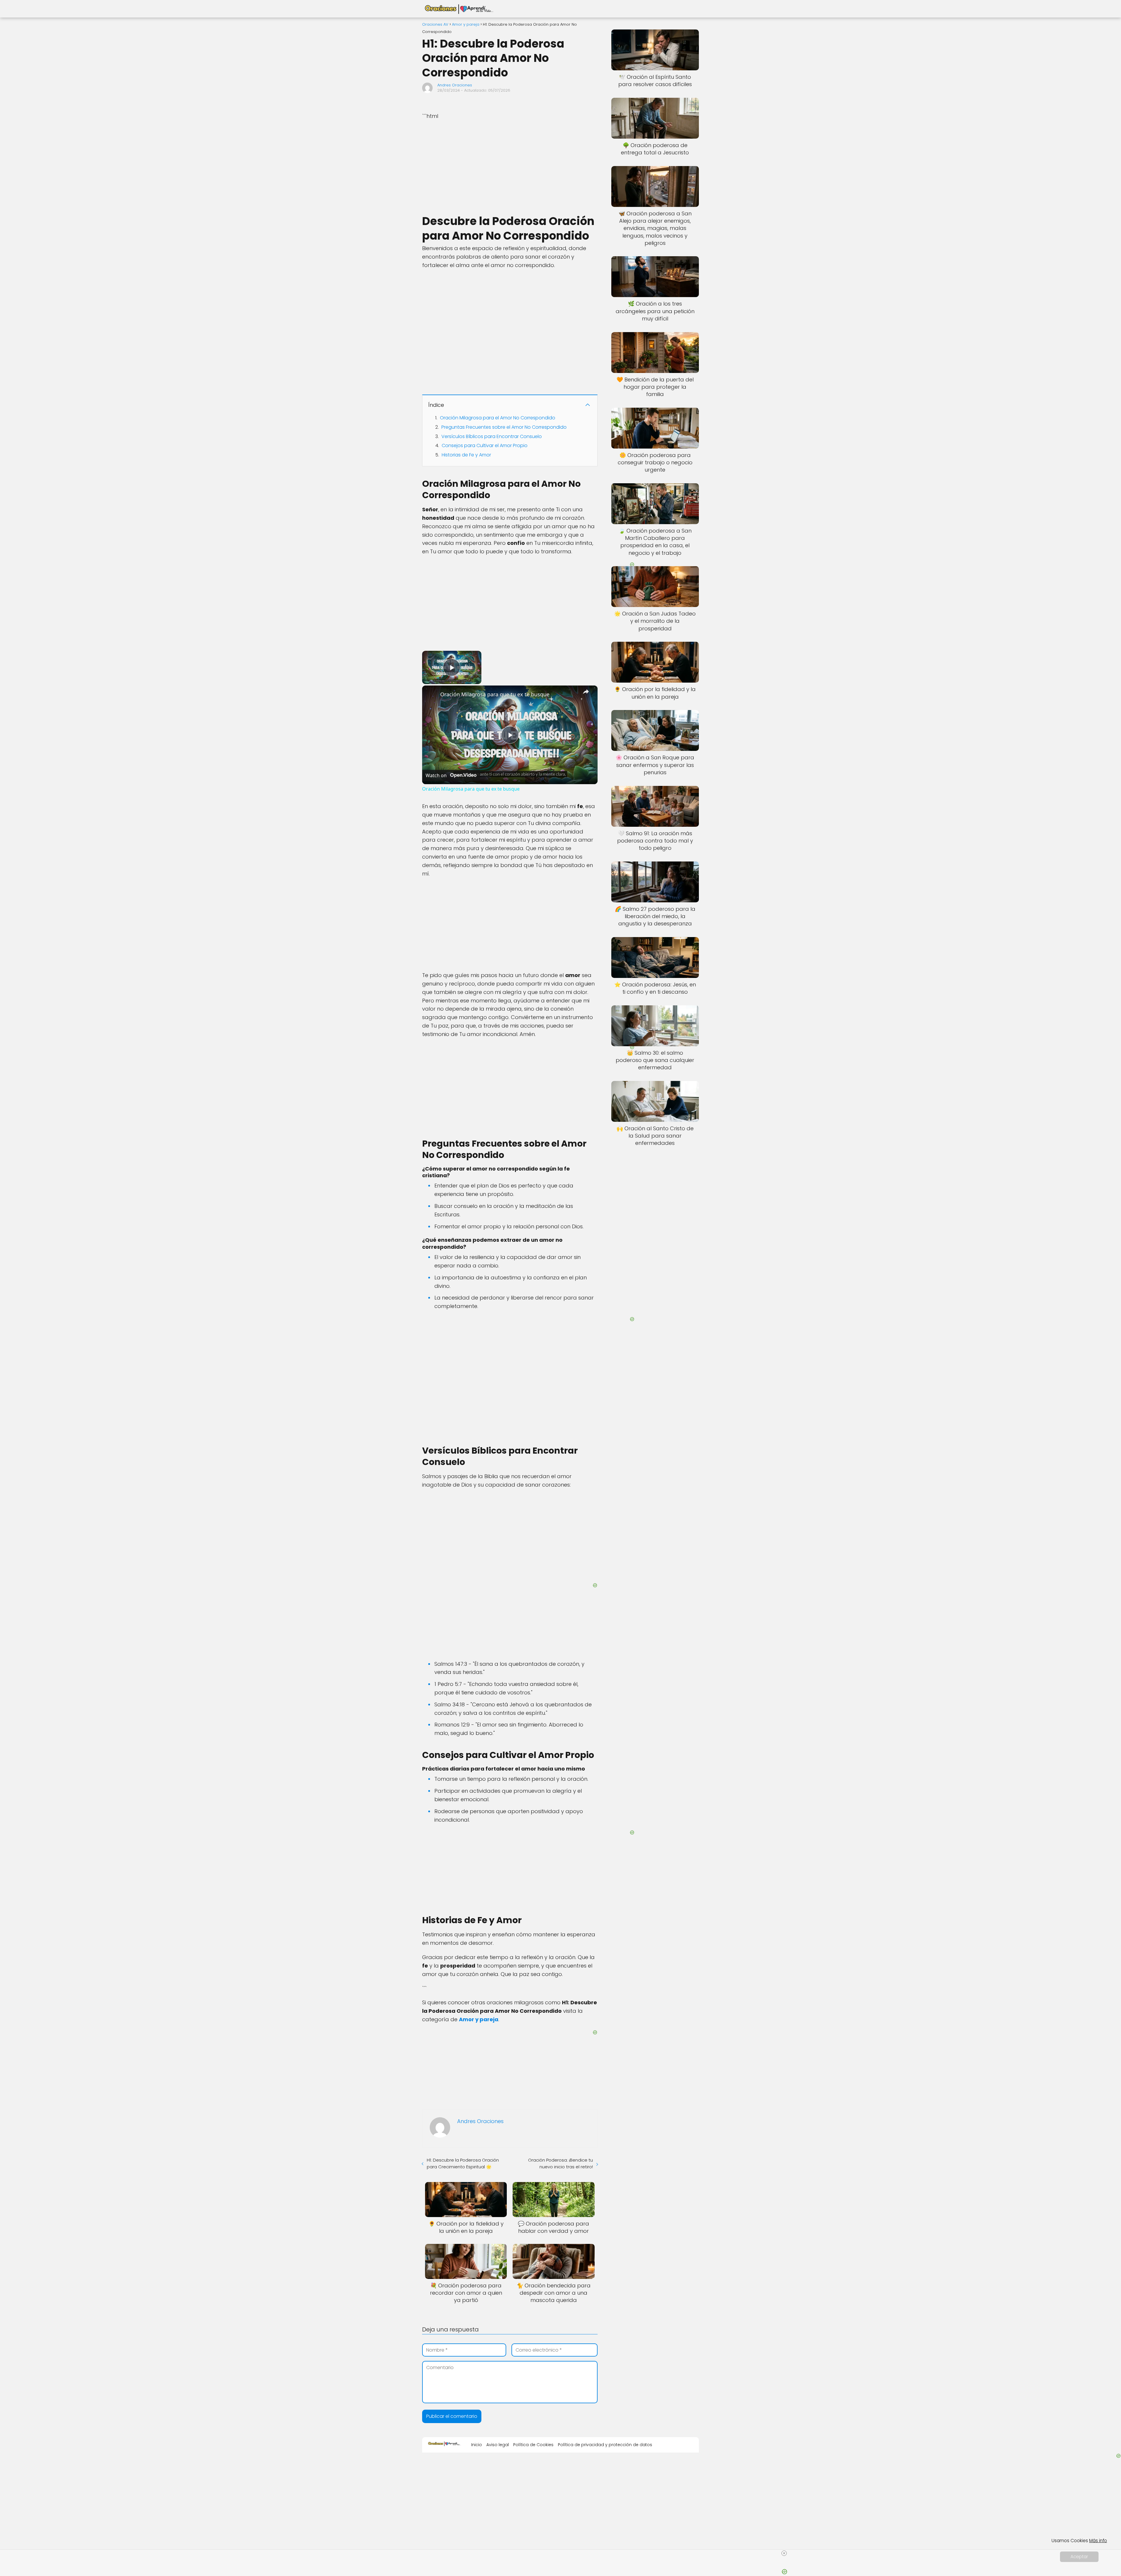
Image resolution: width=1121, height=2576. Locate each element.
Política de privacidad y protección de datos (605, 2445)
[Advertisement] (510, 167)
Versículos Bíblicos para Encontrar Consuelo (492, 436)
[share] (586, 692)
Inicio (477, 2445)
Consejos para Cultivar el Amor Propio (485, 445)
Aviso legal (498, 2445)
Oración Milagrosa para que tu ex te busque (495, 694)
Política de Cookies (533, 2445)
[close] (784, 2553)
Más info (1098, 2541)
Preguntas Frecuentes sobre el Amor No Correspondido (504, 427)
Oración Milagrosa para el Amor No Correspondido (498, 418)
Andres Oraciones (455, 85)
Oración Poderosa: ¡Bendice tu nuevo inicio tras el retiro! (560, 2163)
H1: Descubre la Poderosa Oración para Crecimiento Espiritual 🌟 (463, 2163)
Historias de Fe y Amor (466, 455)
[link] (431, 695)
